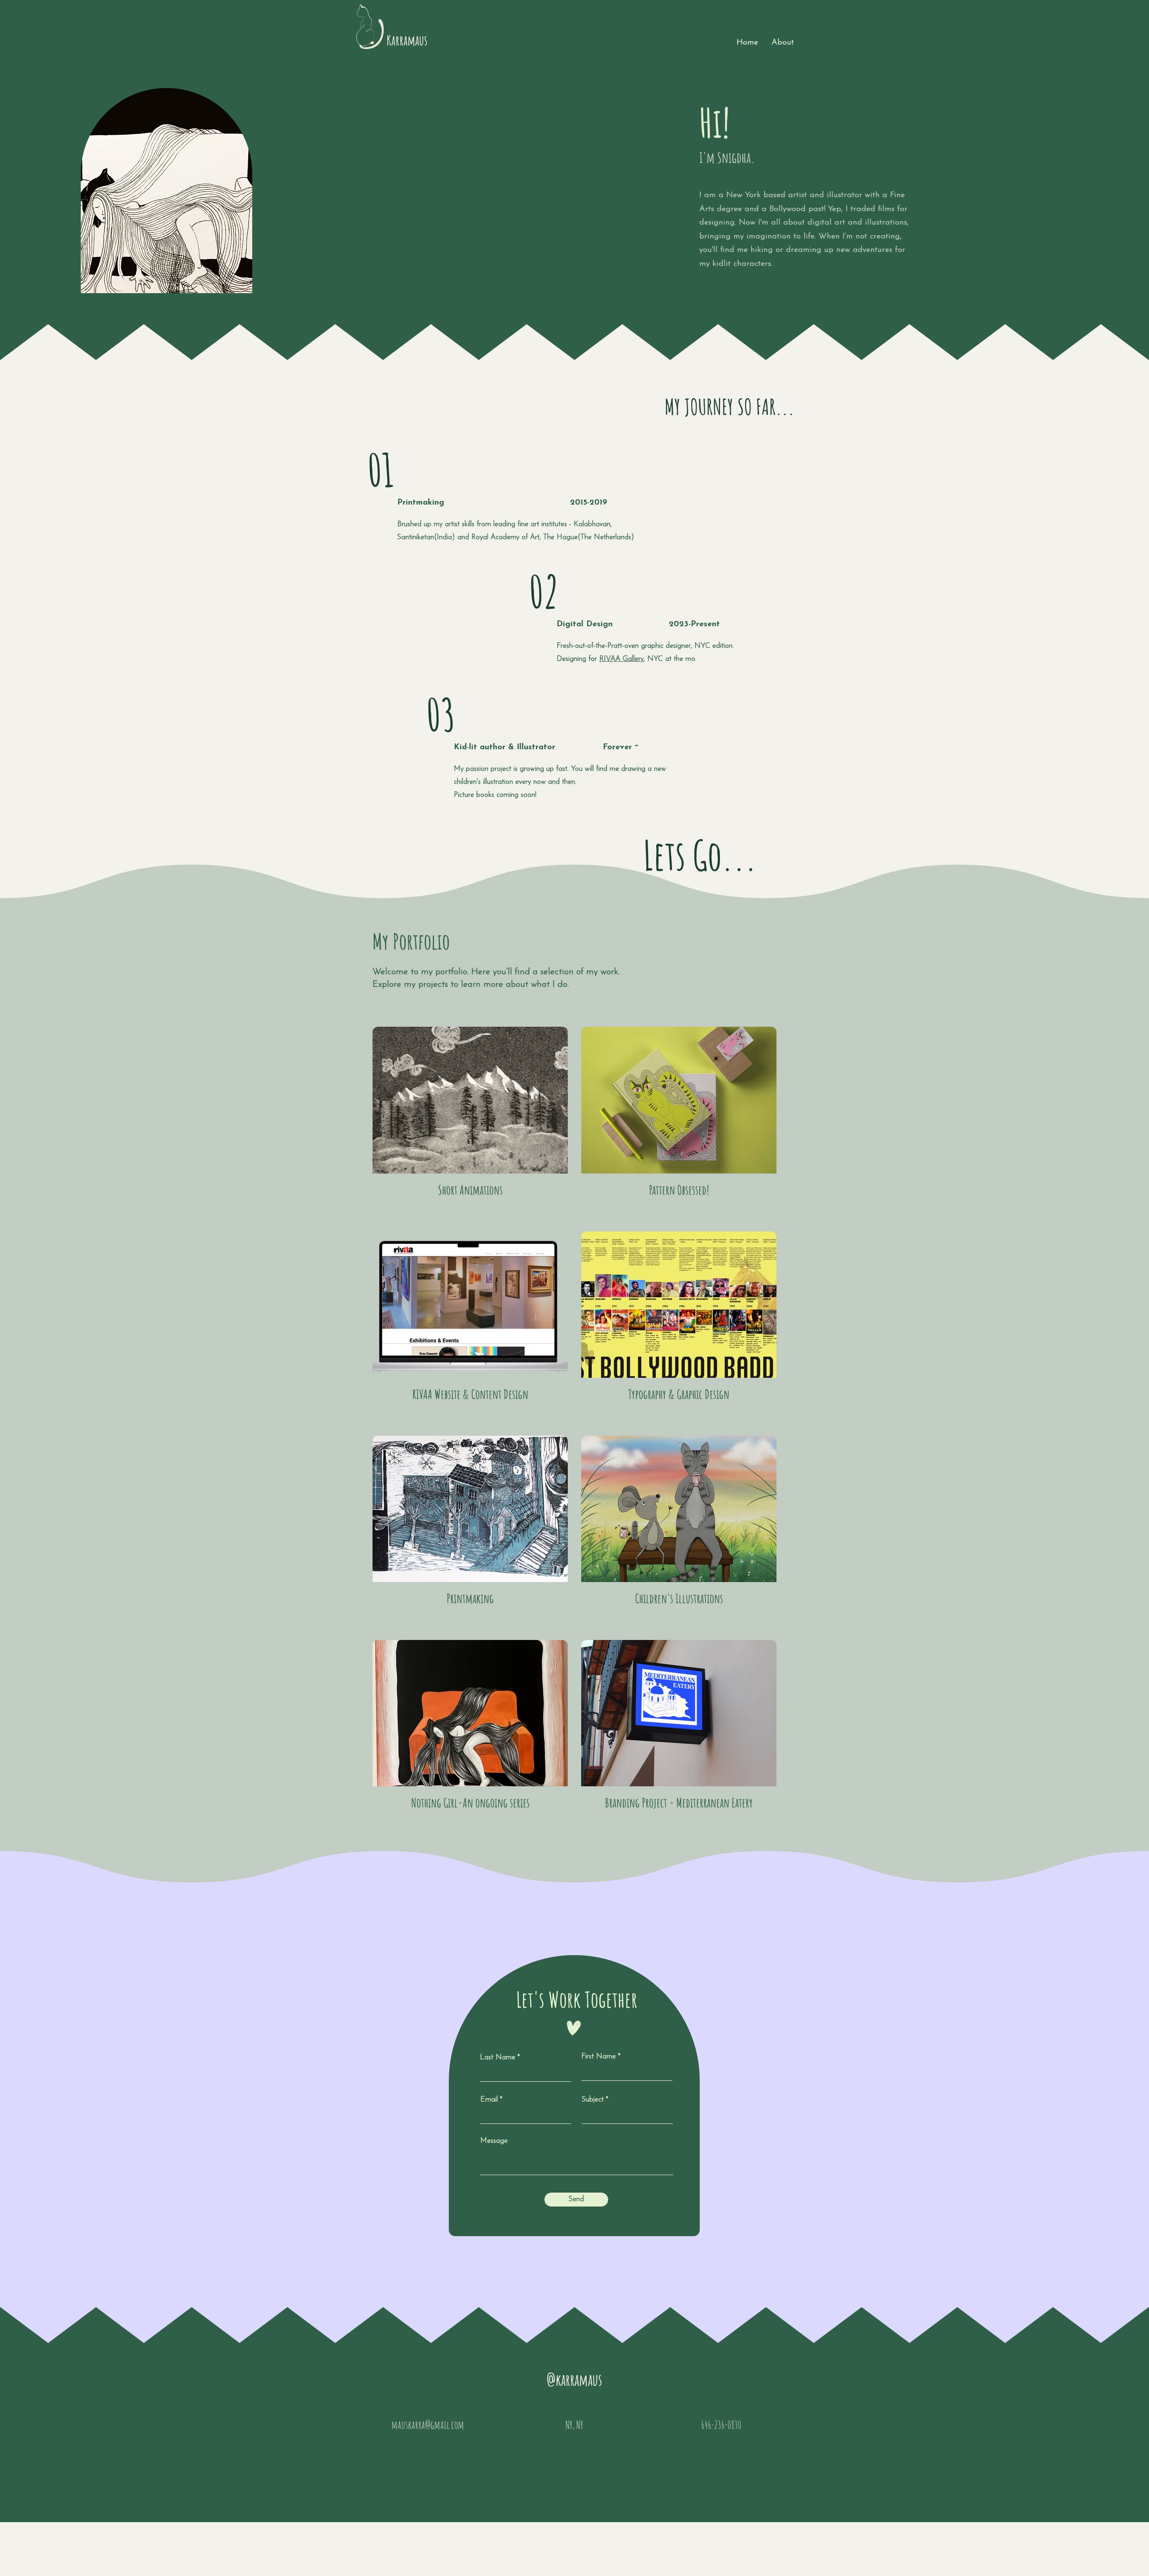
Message (494, 2141)
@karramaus (574, 2380)
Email (489, 2100)
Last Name (498, 2057)
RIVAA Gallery (621, 659)
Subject (593, 2100)
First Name (599, 2057)
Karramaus (407, 40)
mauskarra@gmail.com (428, 2425)
